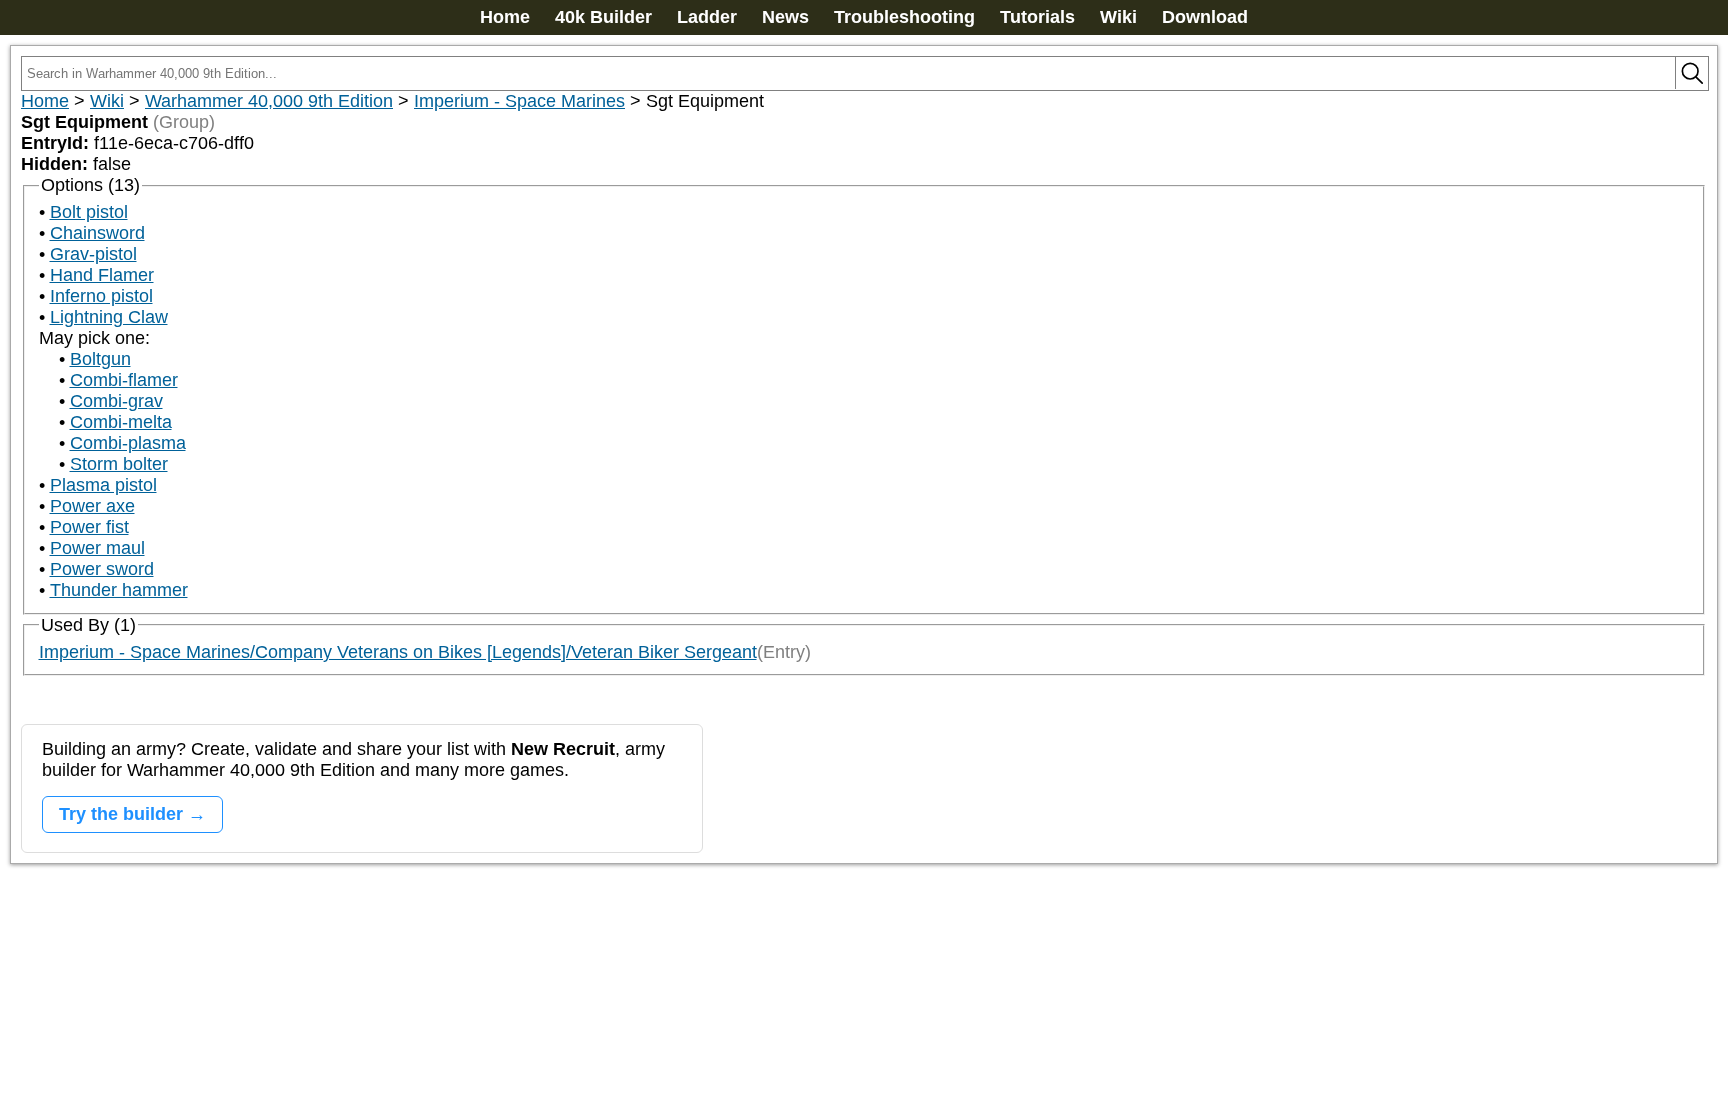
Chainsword (97, 233)
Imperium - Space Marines (519, 101)
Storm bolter (119, 464)
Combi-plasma (128, 443)
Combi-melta (121, 422)
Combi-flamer (124, 380)
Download (1205, 17)
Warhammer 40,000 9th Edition (269, 101)
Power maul (97, 548)
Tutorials (1037, 17)
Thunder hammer (119, 590)
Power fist (89, 527)
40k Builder (603, 17)
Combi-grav (116, 401)
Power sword (102, 569)
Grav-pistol (93, 254)
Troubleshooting (904, 17)
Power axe (92, 506)
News (785, 17)
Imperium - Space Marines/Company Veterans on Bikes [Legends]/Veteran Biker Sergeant (398, 652)
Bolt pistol (89, 212)
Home (505, 17)
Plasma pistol (103, 485)
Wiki (1118, 17)
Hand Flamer (102, 275)
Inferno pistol (101, 296)
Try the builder (121, 814)
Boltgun (100, 359)
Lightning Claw (109, 317)
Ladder (707, 17)
